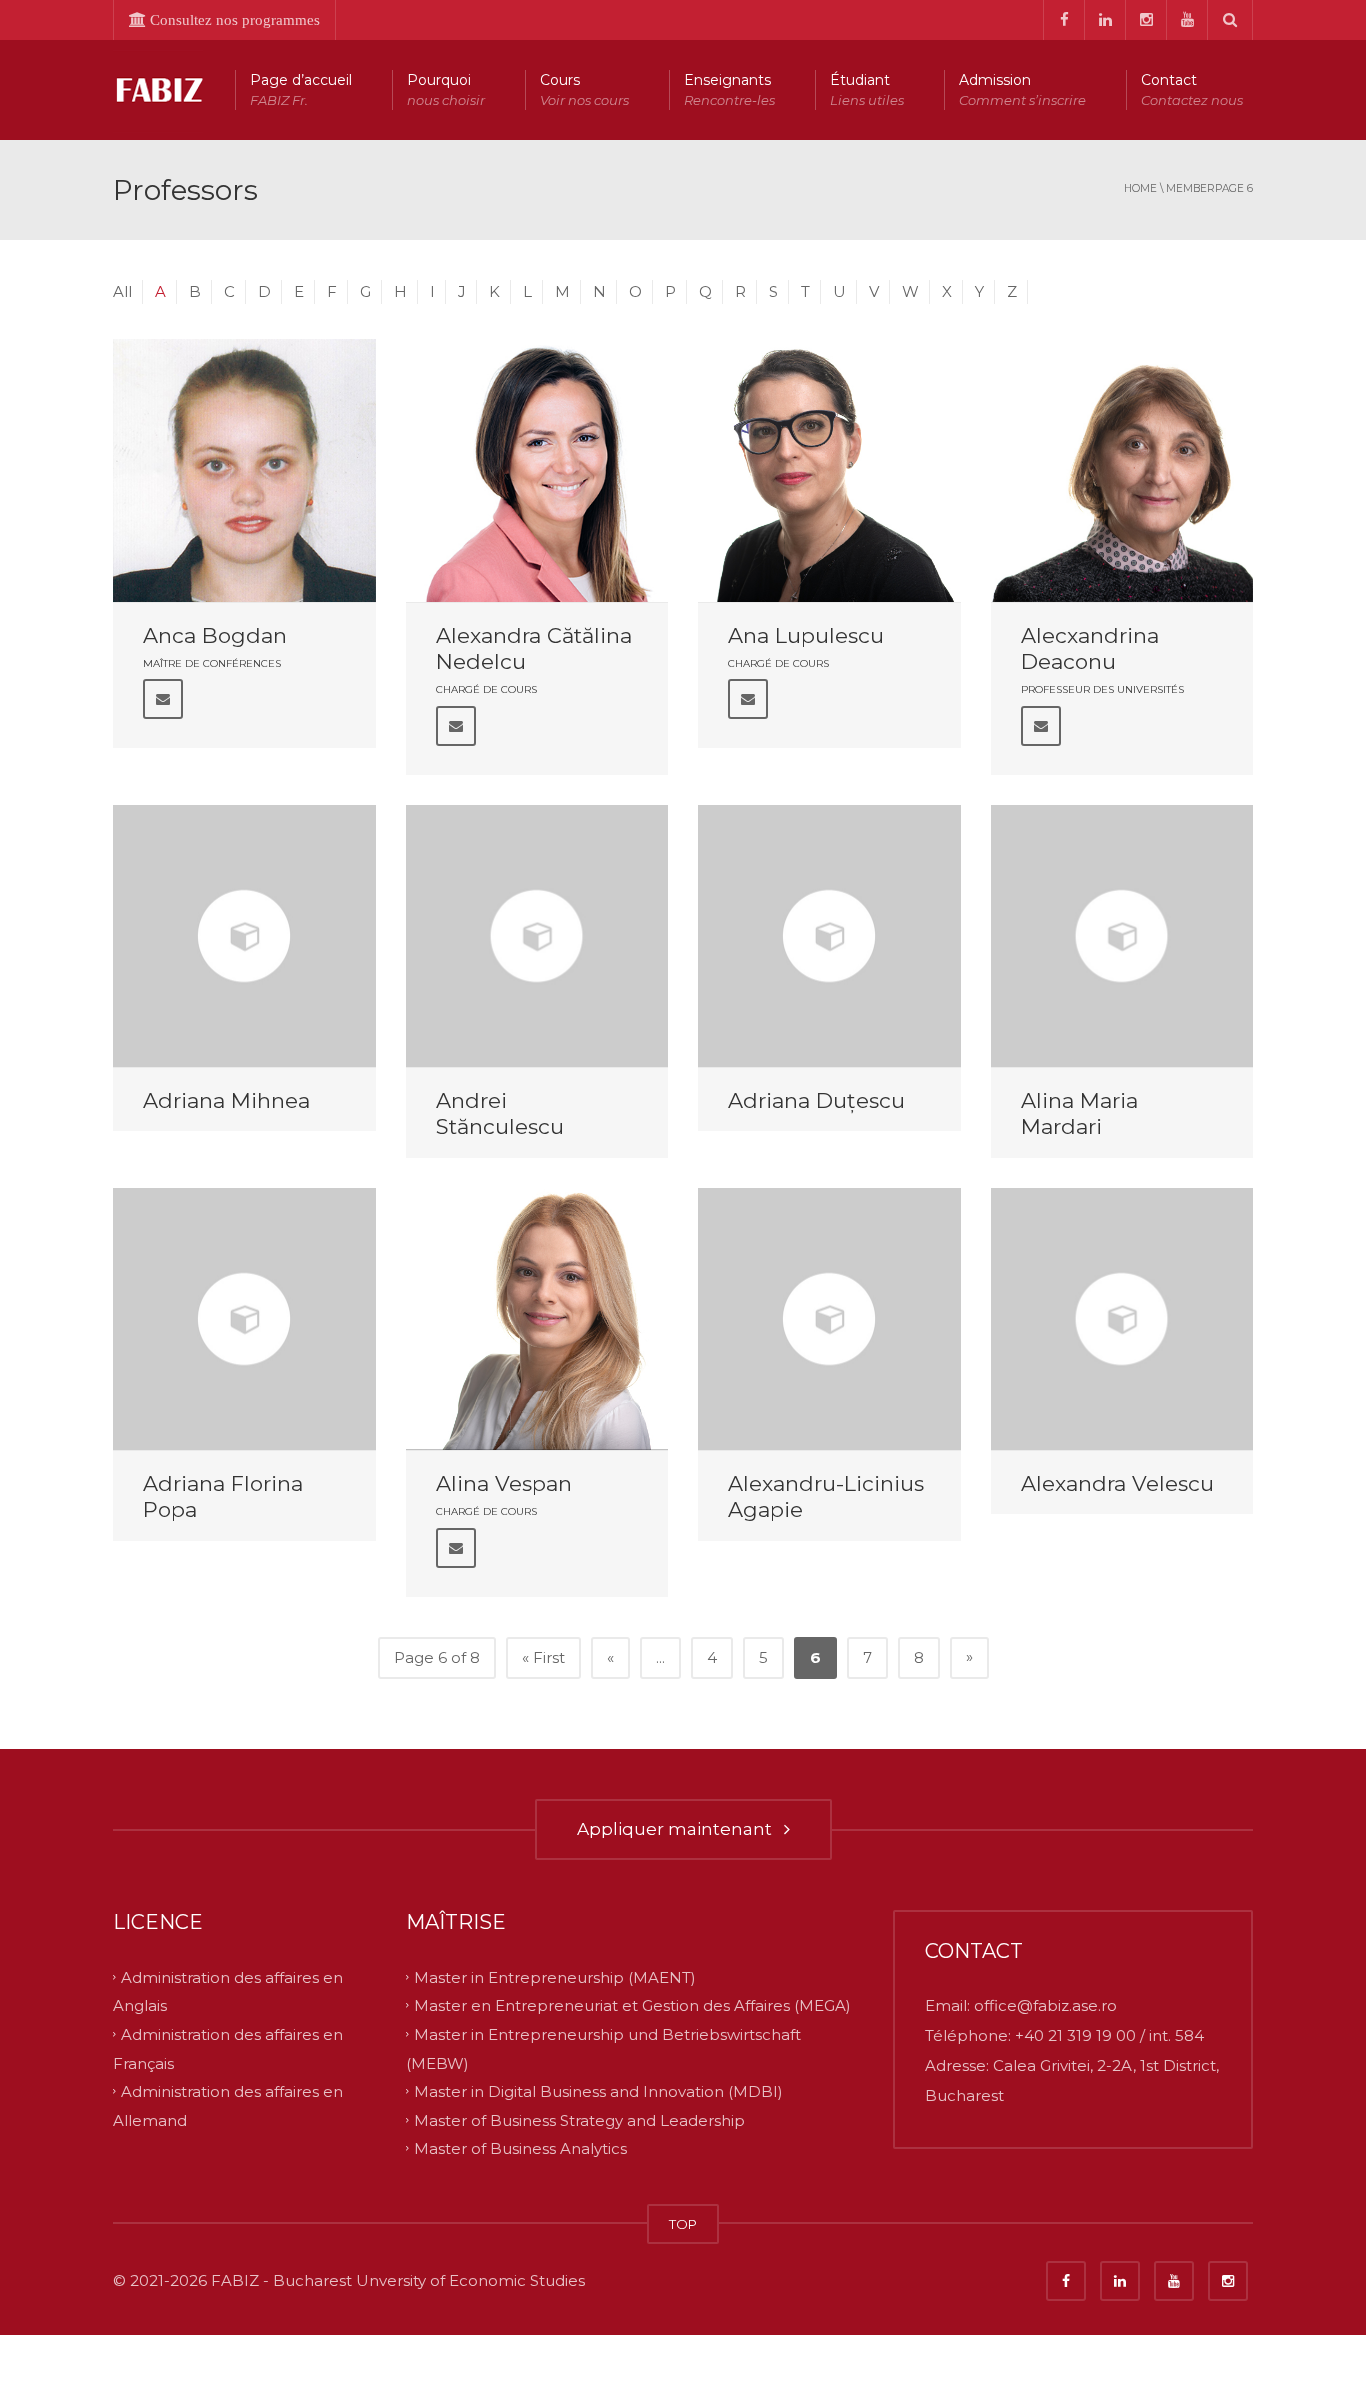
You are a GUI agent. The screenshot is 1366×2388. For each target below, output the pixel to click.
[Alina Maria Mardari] (1122, 936)
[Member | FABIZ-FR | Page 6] (158, 89)
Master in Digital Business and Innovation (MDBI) (598, 2091)
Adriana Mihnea (226, 1100)
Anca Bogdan (215, 635)
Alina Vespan (504, 1483)
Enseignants (729, 89)
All (122, 291)
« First (543, 1657)
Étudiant (867, 89)
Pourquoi (446, 89)
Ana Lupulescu (806, 635)
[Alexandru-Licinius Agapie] (829, 1319)
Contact (1192, 89)
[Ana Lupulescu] (829, 470)
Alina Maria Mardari (1079, 1113)
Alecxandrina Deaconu (1090, 648)
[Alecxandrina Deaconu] (1122, 470)
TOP (683, 2224)
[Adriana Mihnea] (244, 936)
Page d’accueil (301, 89)
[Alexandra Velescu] (1122, 1319)
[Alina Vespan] (537, 1319)
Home (1140, 188)
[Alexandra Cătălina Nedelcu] (537, 470)
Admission (1022, 89)
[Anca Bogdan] (244, 470)
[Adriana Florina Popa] (244, 1319)
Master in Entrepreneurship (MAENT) (555, 1976)
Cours (584, 89)
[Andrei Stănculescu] (537, 936)
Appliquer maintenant (678, 1829)
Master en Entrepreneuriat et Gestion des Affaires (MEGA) (632, 2005)
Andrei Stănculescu (500, 1113)
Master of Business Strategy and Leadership (579, 2119)
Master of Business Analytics (520, 2148)
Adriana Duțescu (816, 1100)
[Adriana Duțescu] (829, 936)
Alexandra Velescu (1117, 1483)
